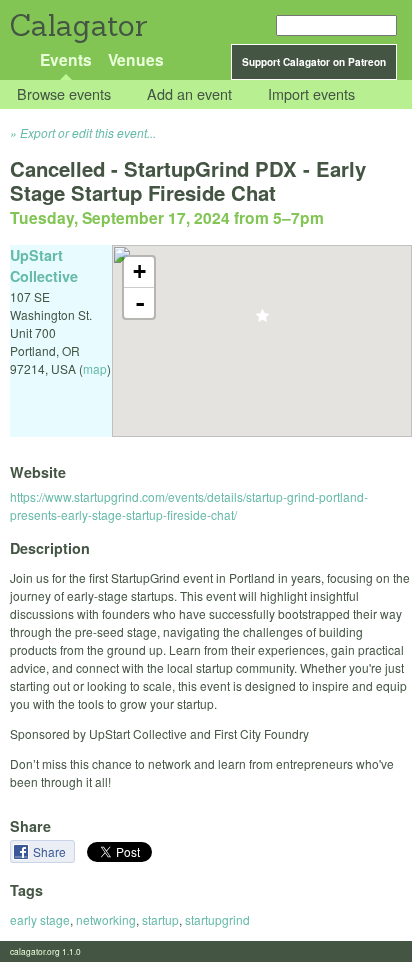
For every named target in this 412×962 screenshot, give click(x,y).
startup (160, 919)
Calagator (77, 25)
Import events (311, 94)
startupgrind (217, 919)
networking (106, 919)
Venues (136, 59)
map (95, 368)
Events (66, 59)
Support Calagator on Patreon (314, 62)
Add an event (189, 94)
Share (51, 851)
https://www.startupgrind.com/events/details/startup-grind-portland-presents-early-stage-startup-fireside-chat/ (189, 505)
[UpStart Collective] (262, 321)
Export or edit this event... (88, 132)
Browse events (64, 94)
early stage (40, 919)
